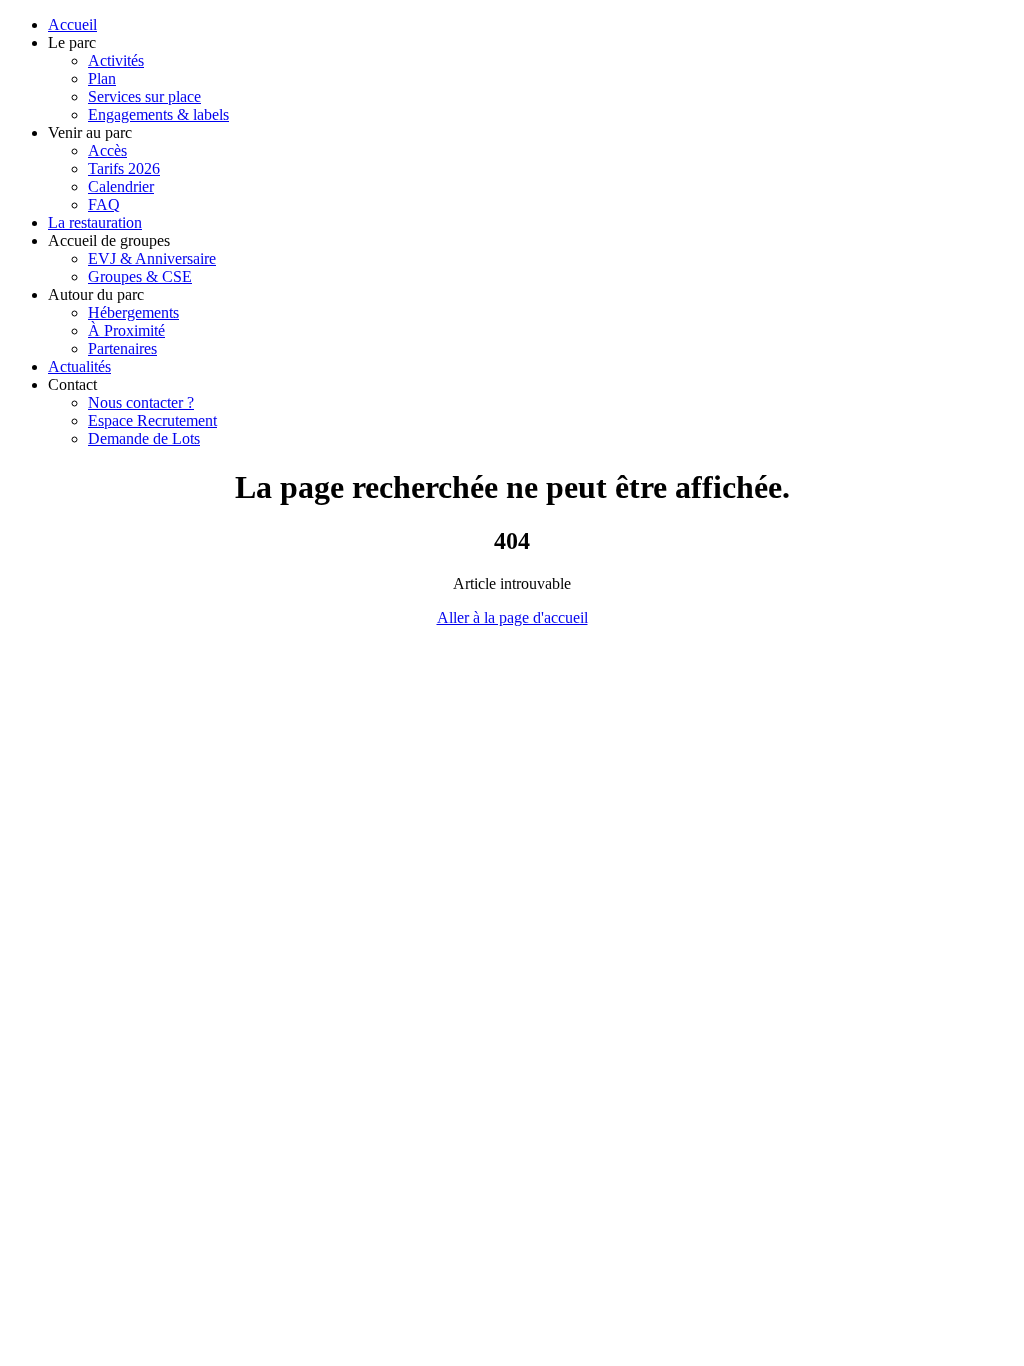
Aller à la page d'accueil (512, 617)
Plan (102, 78)
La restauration (95, 222)
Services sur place (144, 96)
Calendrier (121, 186)
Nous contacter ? (141, 402)
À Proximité (126, 330)
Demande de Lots (144, 438)
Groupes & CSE (140, 276)
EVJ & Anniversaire (152, 258)
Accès (107, 150)
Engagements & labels (158, 114)
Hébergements (133, 312)
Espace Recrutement (152, 420)
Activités (116, 60)
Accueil (72, 24)
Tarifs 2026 (124, 168)
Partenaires (122, 348)
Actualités (79, 366)
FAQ (104, 204)
